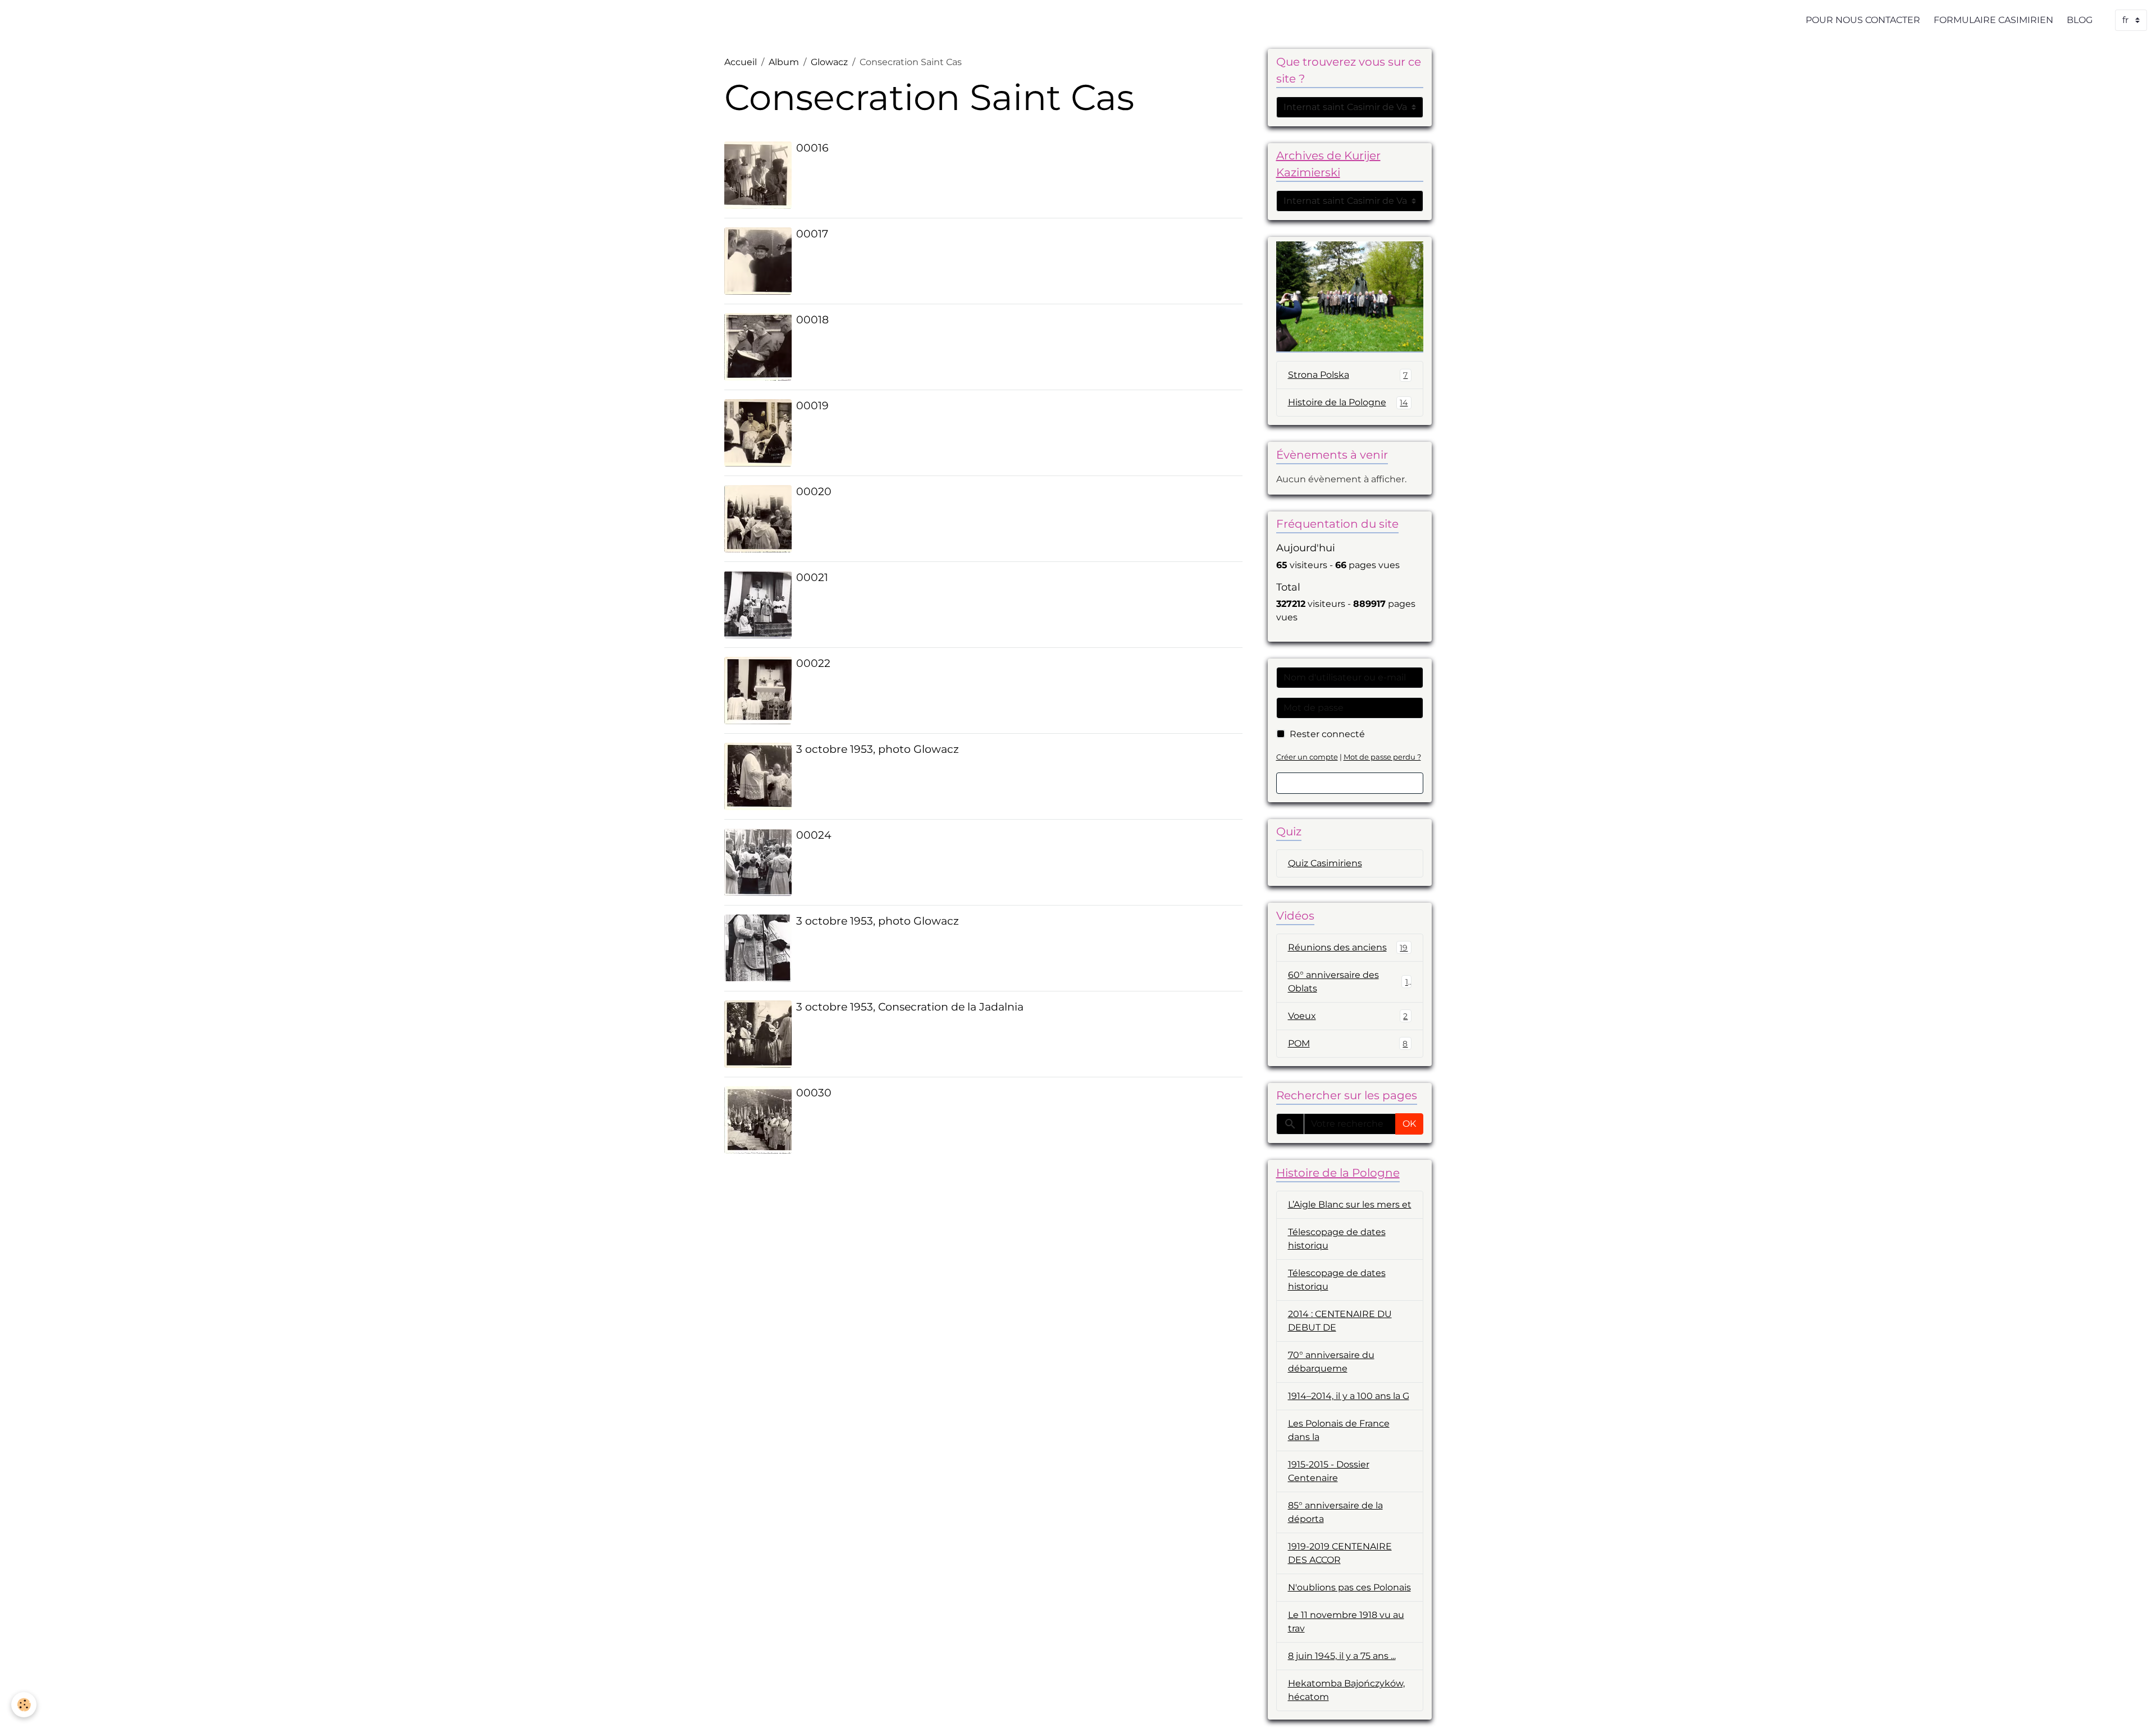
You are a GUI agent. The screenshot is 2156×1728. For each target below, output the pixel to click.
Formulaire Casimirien (1993, 20)
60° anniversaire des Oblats (1348, 982)
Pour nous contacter (1863, 20)
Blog (2080, 20)
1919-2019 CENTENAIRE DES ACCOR (1340, 1553)
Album (784, 62)
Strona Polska (1348, 375)
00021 (812, 577)
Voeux (1348, 1016)
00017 (812, 234)
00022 (813, 663)
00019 (812, 405)
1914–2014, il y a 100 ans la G (1349, 1396)
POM (1348, 1043)
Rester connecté (1327, 734)
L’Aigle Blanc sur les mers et (1350, 1204)
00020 (814, 491)
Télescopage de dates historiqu (1337, 1239)
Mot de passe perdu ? (1382, 757)
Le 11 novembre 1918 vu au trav (1346, 1622)
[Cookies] (24, 1705)
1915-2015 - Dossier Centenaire (1329, 1471)
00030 (814, 1092)
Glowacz (829, 62)
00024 (814, 835)
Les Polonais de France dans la (1339, 1430)
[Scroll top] (2134, 1706)
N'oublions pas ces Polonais (1349, 1587)
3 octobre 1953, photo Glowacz (878, 749)
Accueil (741, 62)
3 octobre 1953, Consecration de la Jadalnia (910, 1007)
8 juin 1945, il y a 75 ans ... (1342, 1656)
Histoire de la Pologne (1348, 402)
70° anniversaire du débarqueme (1331, 1362)
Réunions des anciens (1348, 947)
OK (1409, 1124)
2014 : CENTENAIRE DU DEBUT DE (1340, 1321)
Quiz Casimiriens (1325, 863)
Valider (1350, 783)
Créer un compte (1307, 757)
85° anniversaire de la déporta (1335, 1512)
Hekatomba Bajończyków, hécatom (1346, 1690)
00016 (812, 148)
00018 (812, 319)
